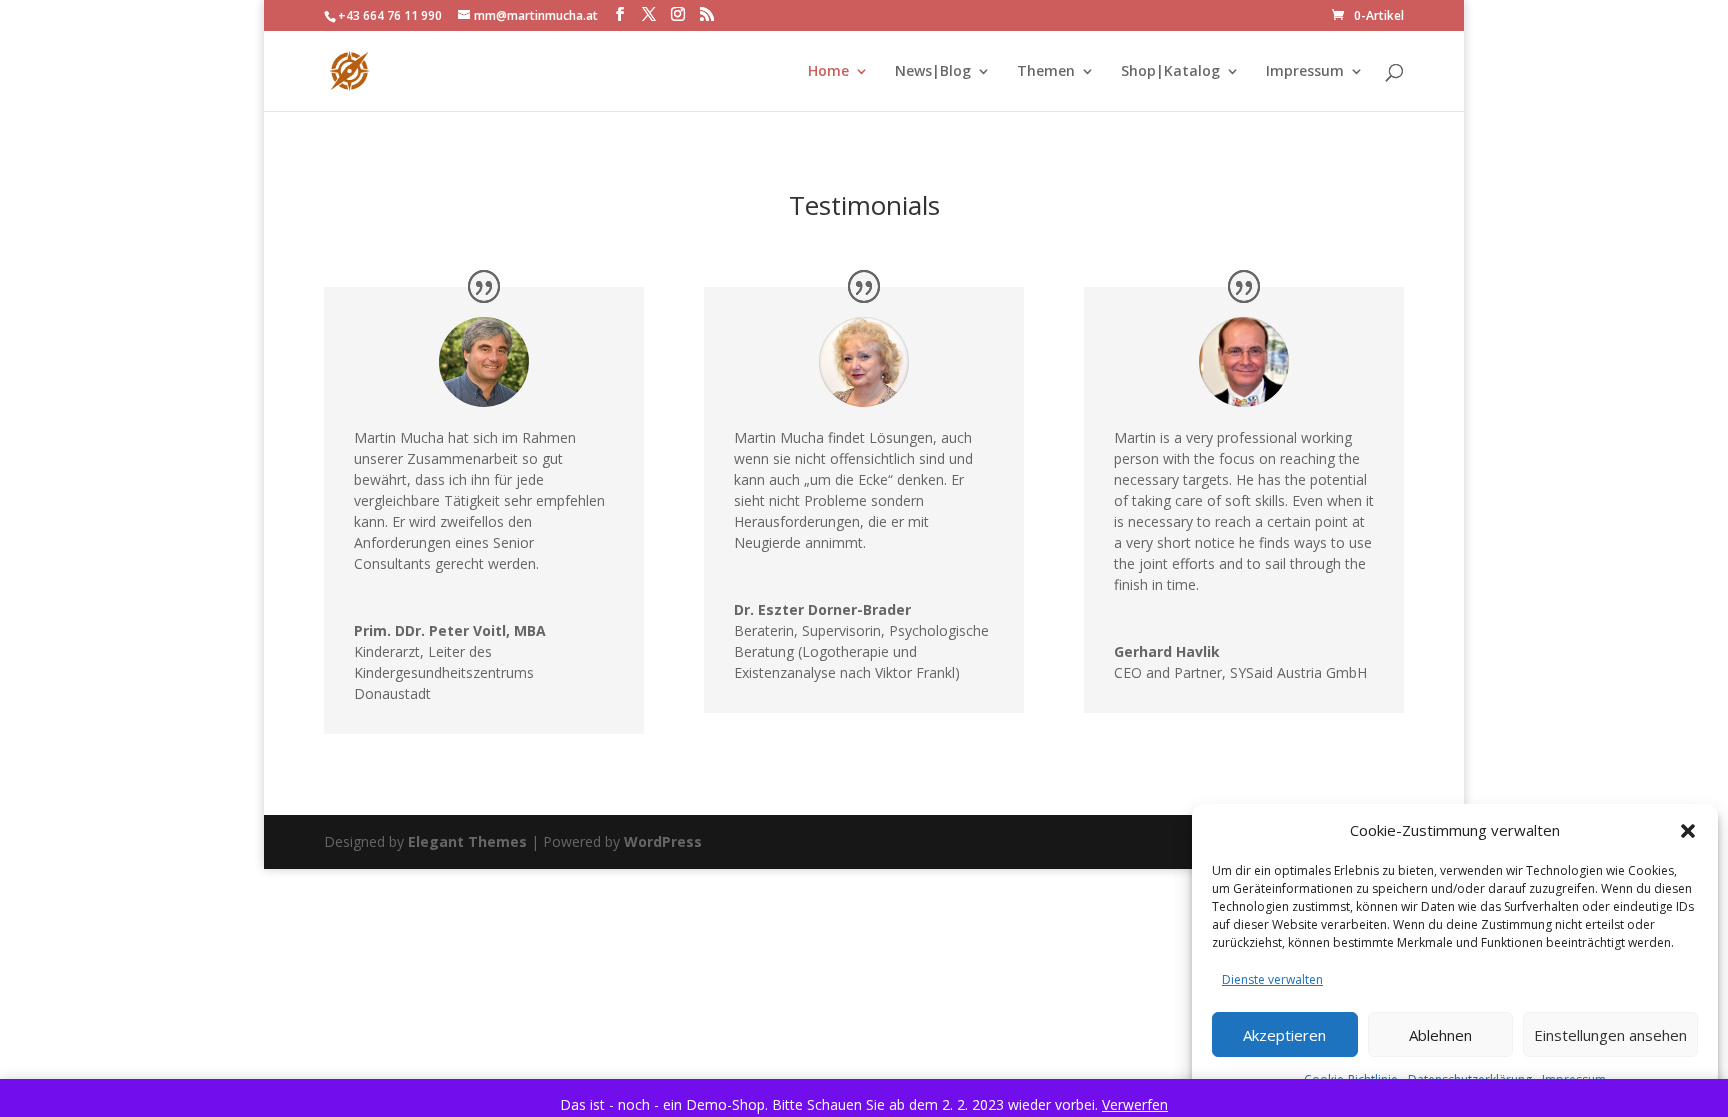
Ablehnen (1440, 1035)
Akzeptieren (1284, 1035)
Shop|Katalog (1170, 72)
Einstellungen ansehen (1610, 1035)
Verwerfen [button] (1135, 1104)
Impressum (1305, 72)
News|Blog (933, 72)
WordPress (663, 841)
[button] (1688, 831)
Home (828, 72)
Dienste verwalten (1272, 979)
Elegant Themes (467, 841)
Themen (1046, 72)
